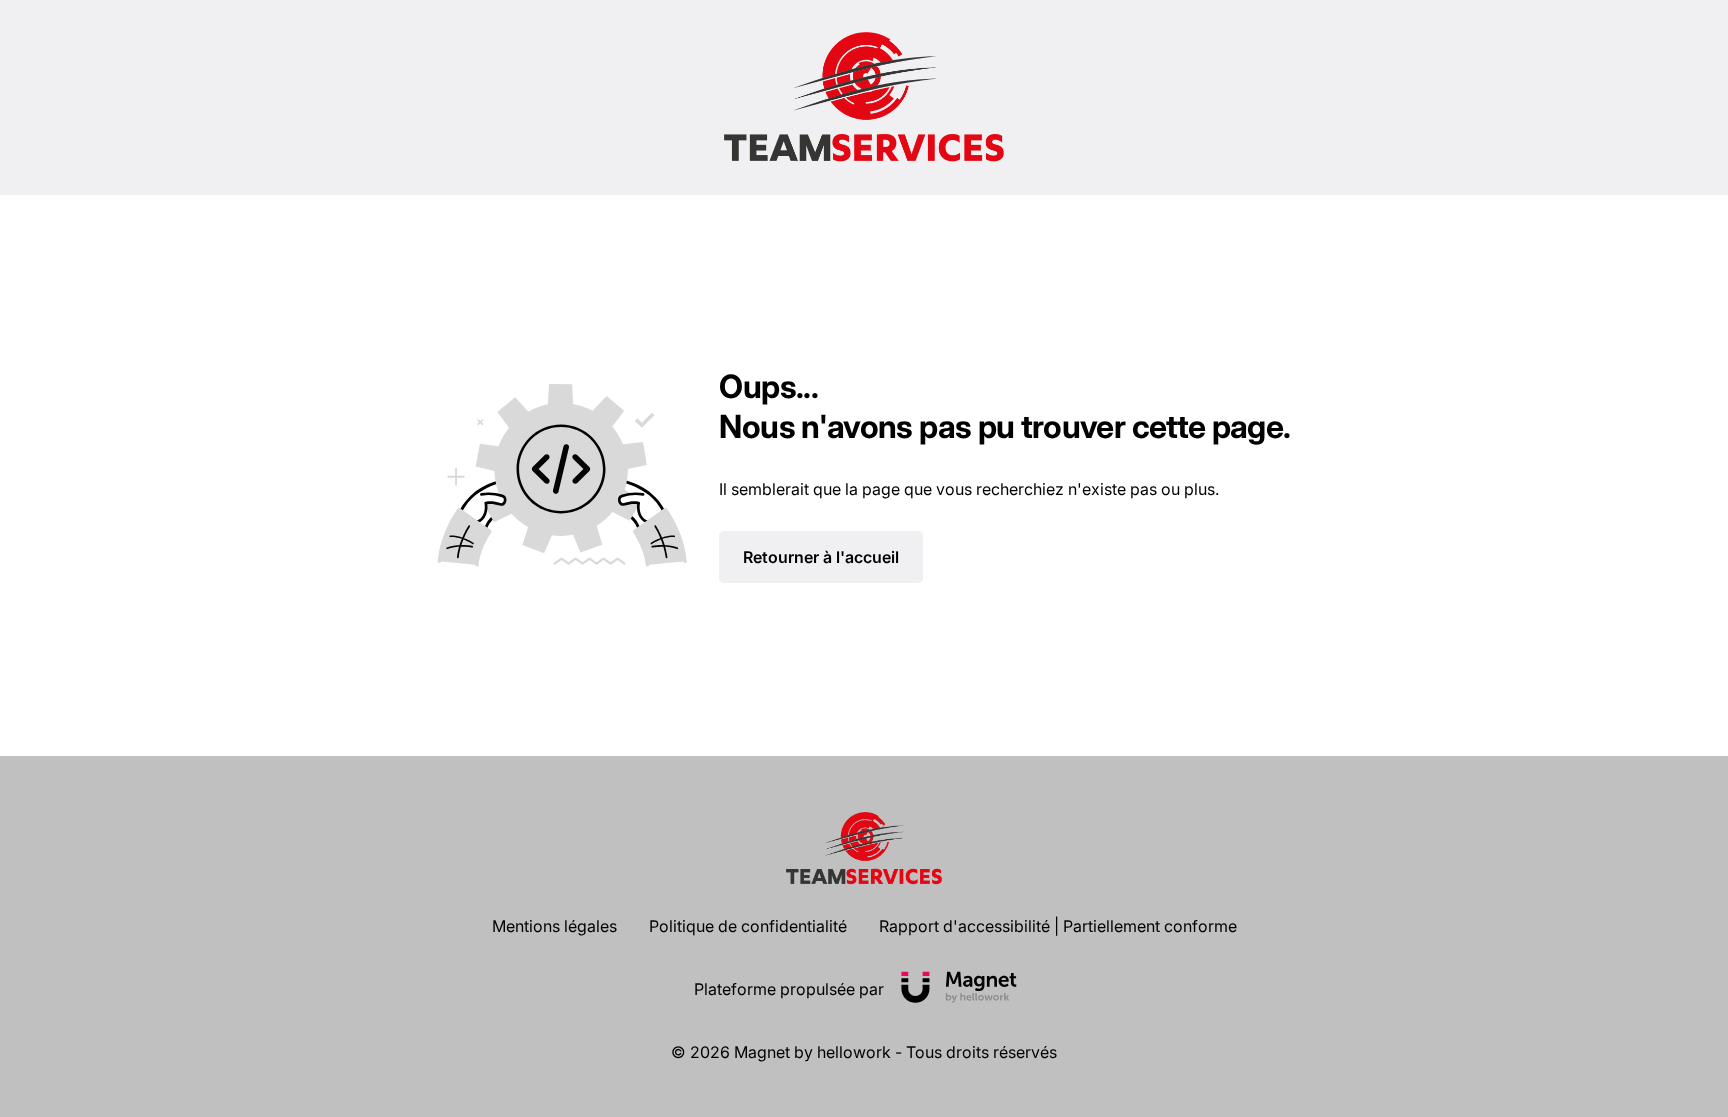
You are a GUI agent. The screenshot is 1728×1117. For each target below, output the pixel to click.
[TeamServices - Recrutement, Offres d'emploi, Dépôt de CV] (864, 97)
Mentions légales (554, 926)
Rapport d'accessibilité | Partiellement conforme (1058, 926)
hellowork (854, 1052)
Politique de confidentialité (748, 926)
